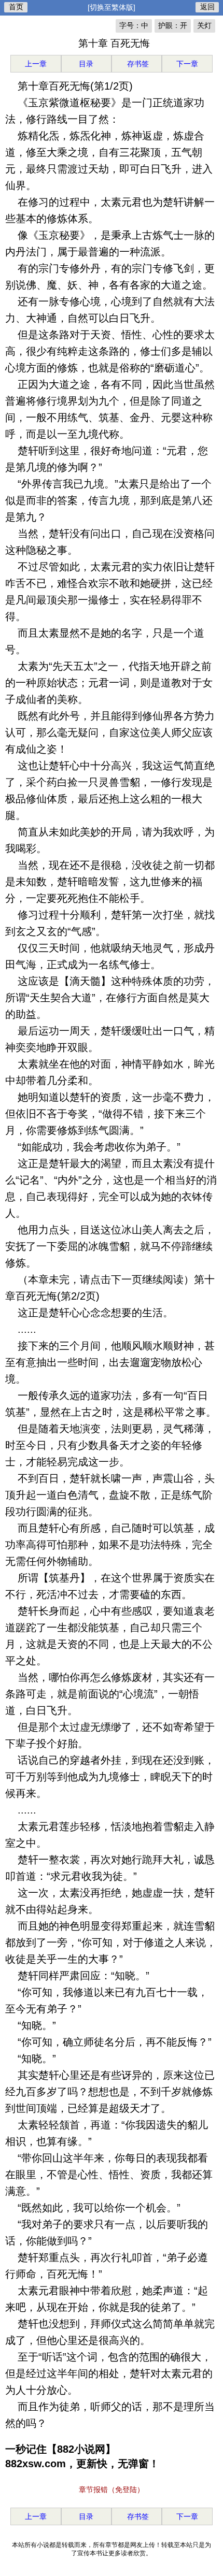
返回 (207, 7)
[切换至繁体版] (112, 7)
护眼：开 (173, 25)
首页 (16, 7)
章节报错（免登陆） (112, 2489)
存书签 (137, 64)
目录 (86, 64)
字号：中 (134, 25)
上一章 (36, 64)
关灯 (204, 25)
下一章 (187, 64)
